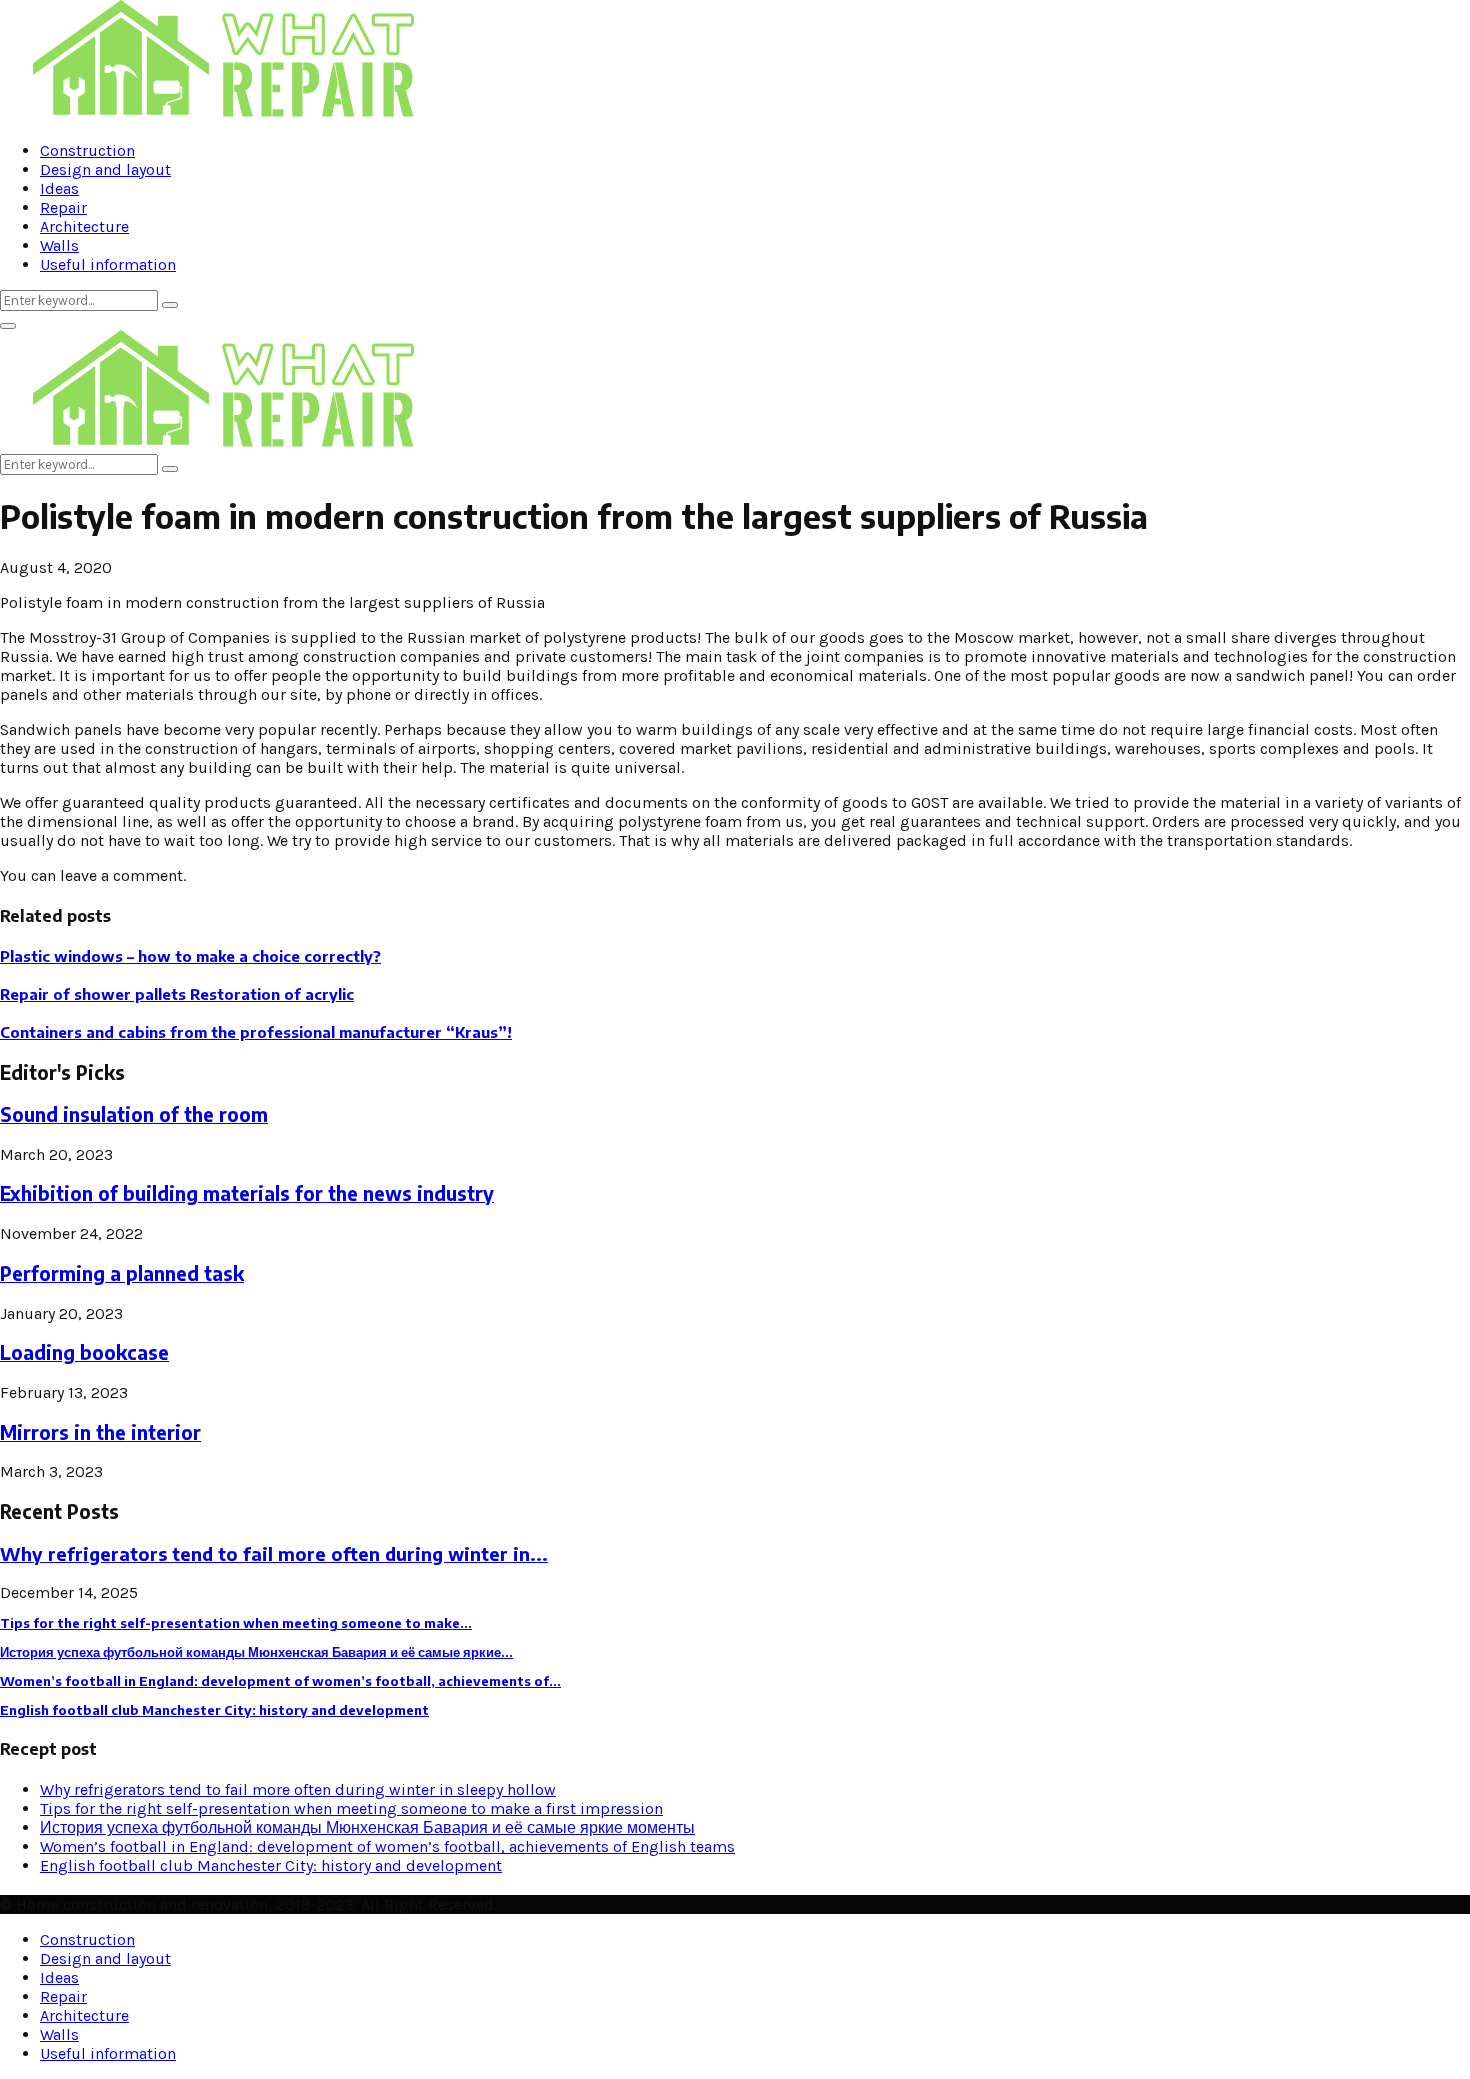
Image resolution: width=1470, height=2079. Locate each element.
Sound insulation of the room (134, 1114)
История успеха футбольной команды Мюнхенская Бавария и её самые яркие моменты (367, 1827)
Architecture (84, 226)
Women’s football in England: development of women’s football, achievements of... (280, 1681)
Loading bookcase (84, 1352)
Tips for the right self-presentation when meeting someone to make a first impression (351, 1808)
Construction (87, 150)
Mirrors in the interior (100, 1432)
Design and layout (105, 169)
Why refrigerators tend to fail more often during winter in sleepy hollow (298, 1789)
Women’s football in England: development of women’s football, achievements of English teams (387, 1846)
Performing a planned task (122, 1273)
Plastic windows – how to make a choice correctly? (190, 956)
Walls (59, 245)
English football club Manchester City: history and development (214, 1710)
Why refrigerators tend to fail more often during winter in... (274, 1553)
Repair (63, 207)
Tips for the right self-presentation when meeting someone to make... (236, 1623)
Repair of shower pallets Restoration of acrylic (177, 994)
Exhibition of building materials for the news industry (247, 1193)
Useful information (108, 264)
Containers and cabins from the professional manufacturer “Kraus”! (256, 1032)
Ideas (59, 188)
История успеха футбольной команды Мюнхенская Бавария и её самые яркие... (256, 1652)
